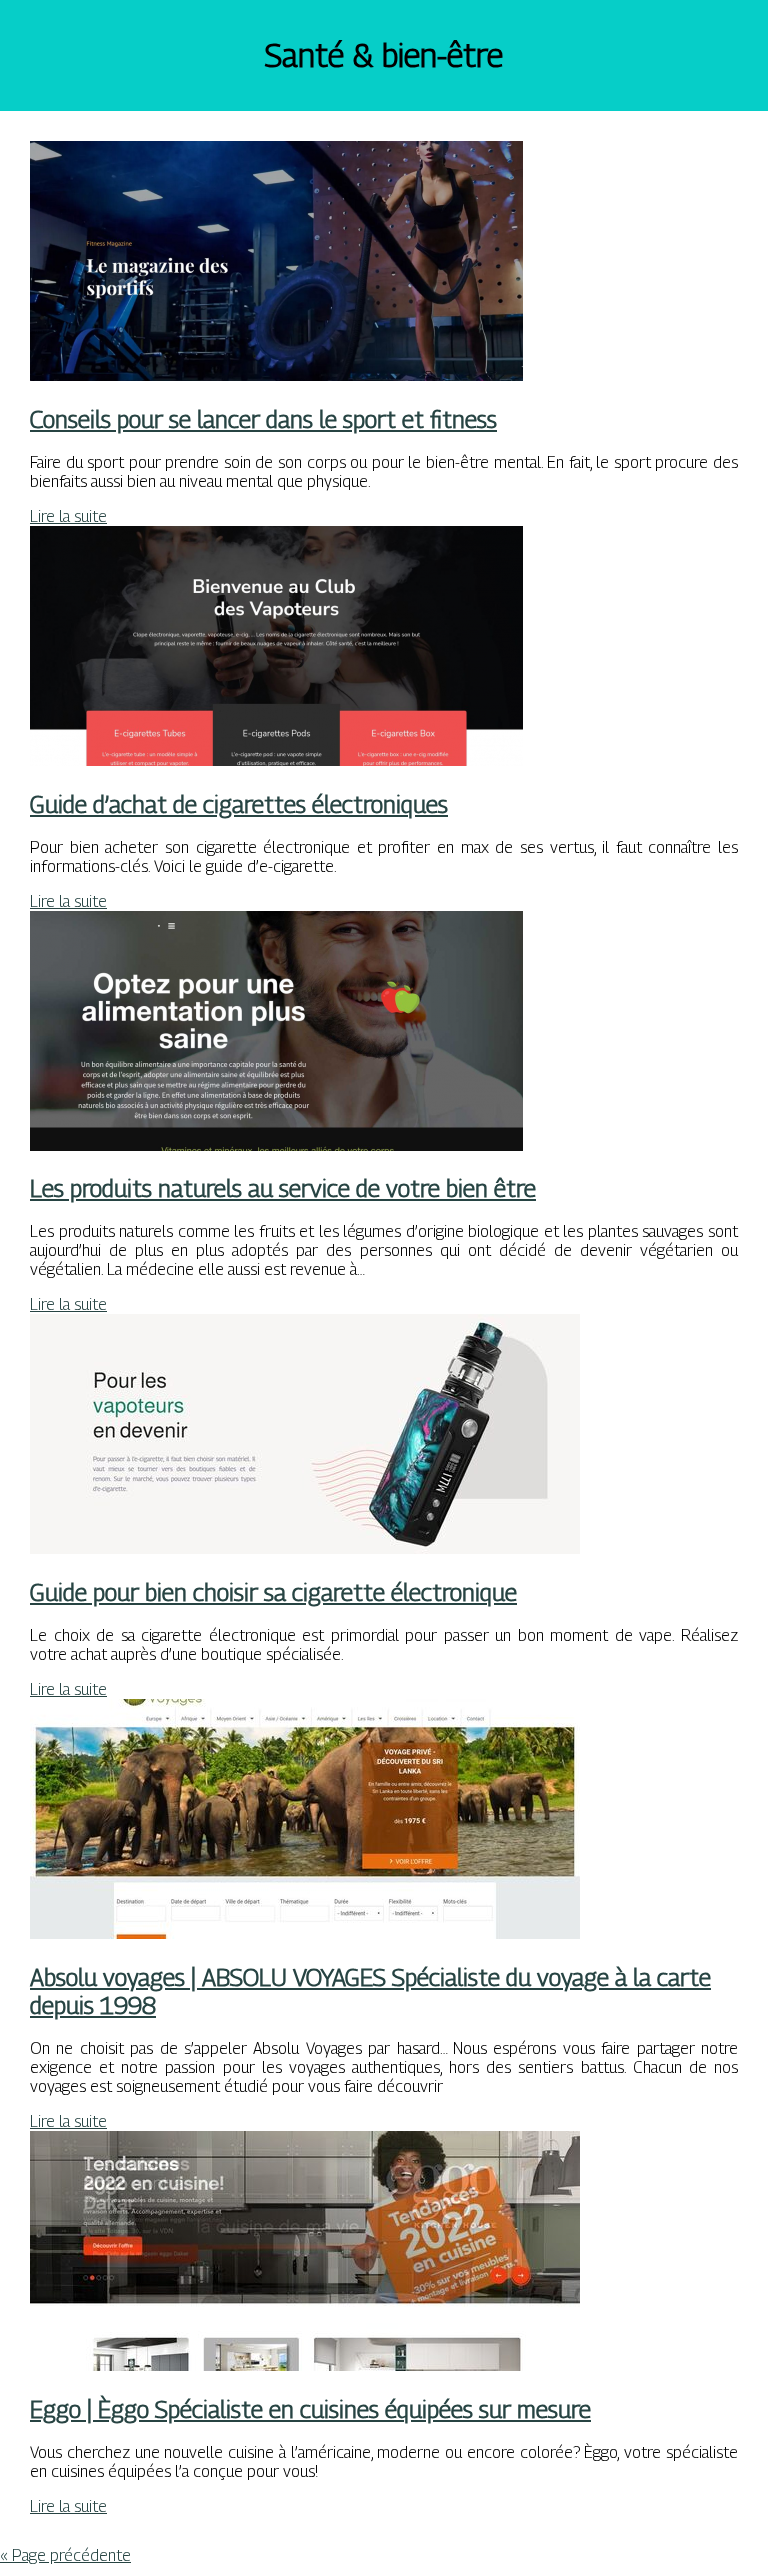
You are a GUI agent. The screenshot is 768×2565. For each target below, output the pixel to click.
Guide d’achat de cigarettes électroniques (239, 804)
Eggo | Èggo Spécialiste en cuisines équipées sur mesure (310, 2409)
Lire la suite (68, 516)
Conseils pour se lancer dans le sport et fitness (263, 419)
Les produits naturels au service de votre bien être (283, 1188)
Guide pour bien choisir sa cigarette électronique (273, 1592)
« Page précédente (65, 2555)
